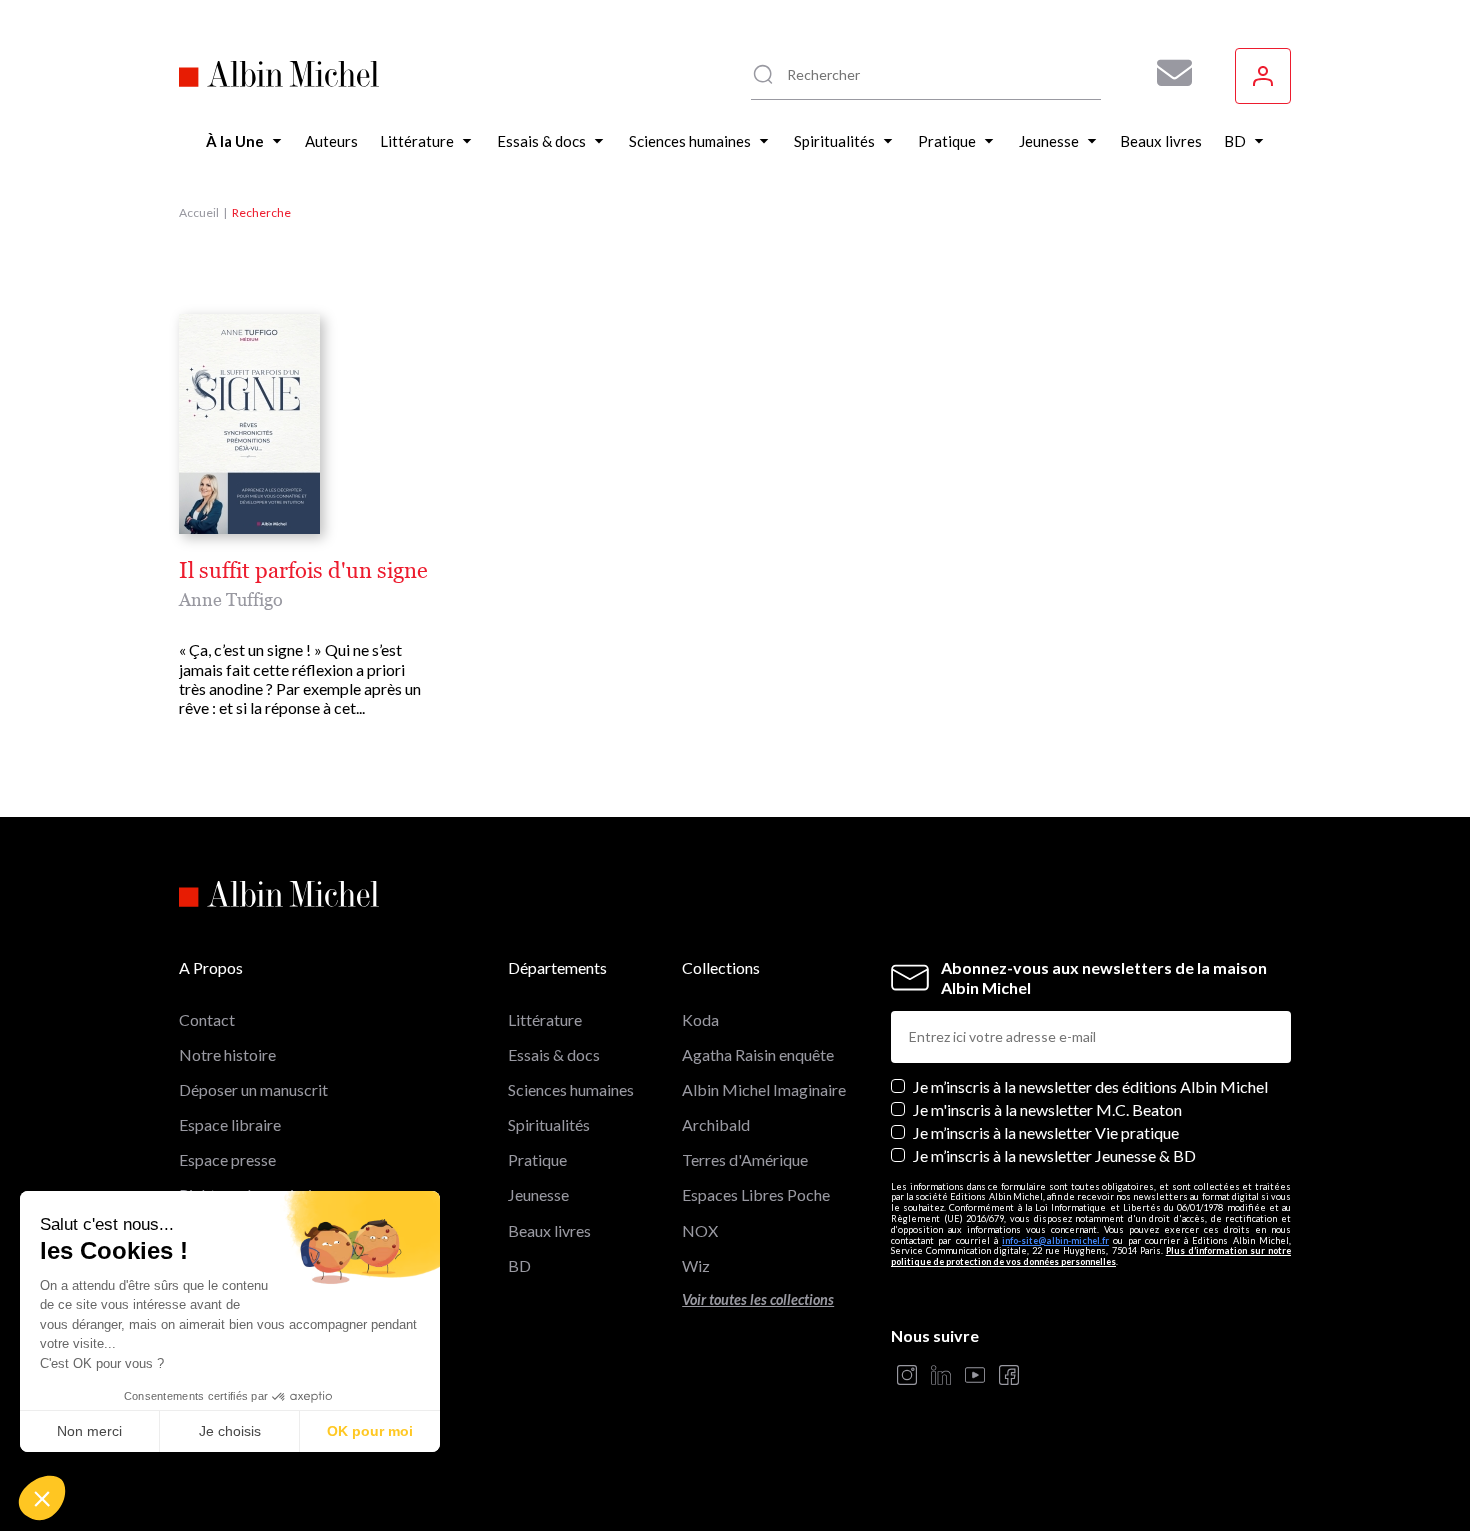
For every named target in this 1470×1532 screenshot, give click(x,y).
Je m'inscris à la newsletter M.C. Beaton (1047, 1109)
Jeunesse (538, 1194)
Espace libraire (230, 1124)
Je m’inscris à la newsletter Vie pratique (1046, 1132)
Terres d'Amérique (745, 1159)
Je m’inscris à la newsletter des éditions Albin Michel (1090, 1086)
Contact (207, 1019)
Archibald (716, 1124)
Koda (700, 1019)
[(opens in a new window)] (907, 1376)
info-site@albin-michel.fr (1055, 1240)
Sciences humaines (571, 1089)
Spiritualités (549, 1124)
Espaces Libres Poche (756, 1194)
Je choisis (230, 1431)
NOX (700, 1230)
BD (519, 1265)
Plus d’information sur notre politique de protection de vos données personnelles (1091, 1256)
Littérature (545, 1019)
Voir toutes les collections (758, 1299)
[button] (42, 1498)
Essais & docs (554, 1054)
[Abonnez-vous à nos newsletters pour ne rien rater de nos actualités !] (1167, 73)
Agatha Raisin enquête (758, 1054)
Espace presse (227, 1159)
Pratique (537, 1159)
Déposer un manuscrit (253, 1089)
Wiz (696, 1265)
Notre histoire (227, 1054)
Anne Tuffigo (231, 599)
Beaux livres (549, 1230)
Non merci (89, 1431)
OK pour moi (370, 1431)
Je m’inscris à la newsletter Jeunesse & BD (1054, 1155)
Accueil (199, 212)
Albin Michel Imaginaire (764, 1089)
